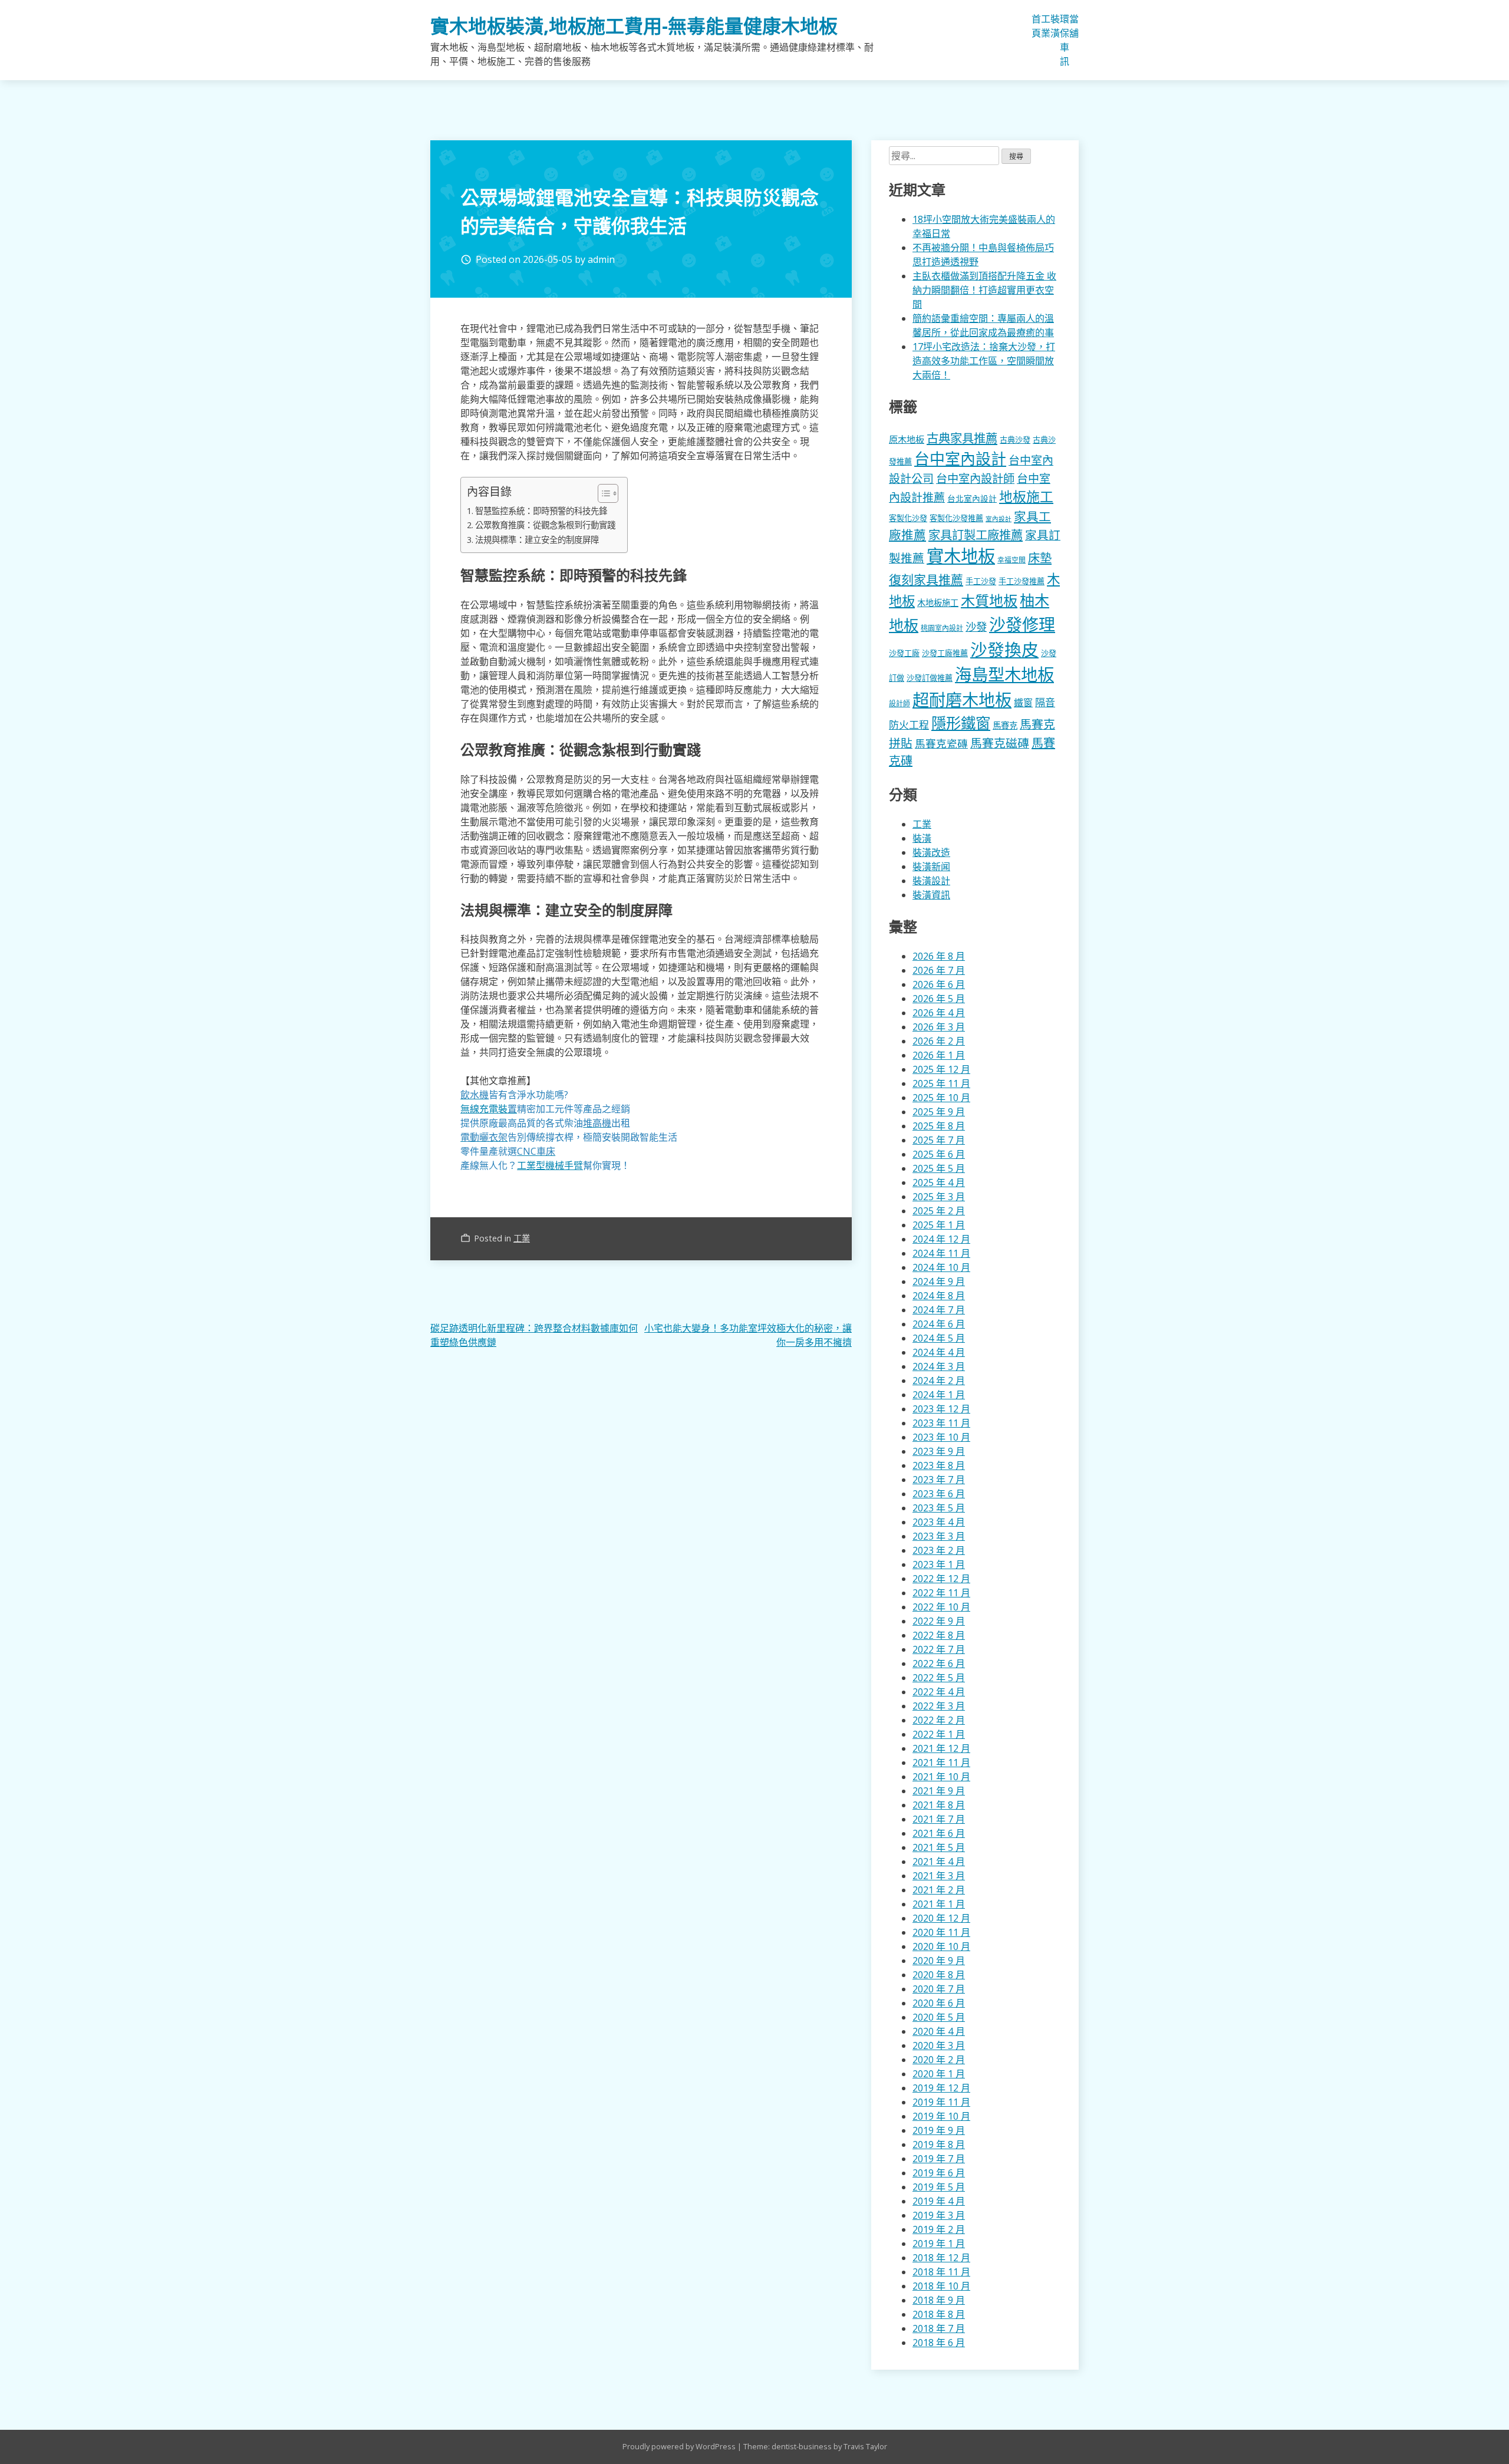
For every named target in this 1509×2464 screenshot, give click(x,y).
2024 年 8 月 (939, 1296)
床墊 (1040, 558)
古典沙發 (1015, 440)
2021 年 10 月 (941, 1777)
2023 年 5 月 (939, 1508)
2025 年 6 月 (939, 1154)
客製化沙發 (908, 518)
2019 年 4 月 (939, 2201)
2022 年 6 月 (939, 1663)
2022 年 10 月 (941, 1607)
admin (601, 259)
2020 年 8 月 (939, 1975)
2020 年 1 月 (939, 2074)
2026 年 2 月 (939, 1041)
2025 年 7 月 (939, 1140)
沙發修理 (1022, 624)
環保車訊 (1065, 40)
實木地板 (961, 556)
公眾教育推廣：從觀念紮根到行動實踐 (545, 525)
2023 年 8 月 (939, 1465)
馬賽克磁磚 (1000, 743)
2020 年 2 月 (939, 2060)
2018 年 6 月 (939, 2343)
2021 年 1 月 (939, 1904)
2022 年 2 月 (939, 1720)
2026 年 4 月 (939, 1013)
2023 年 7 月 (939, 1480)
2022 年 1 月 (939, 1734)
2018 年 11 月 (941, 2272)
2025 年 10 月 (941, 1098)
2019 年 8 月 (939, 2145)
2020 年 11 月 (941, 1932)
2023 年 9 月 (939, 1451)
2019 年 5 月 (939, 2187)
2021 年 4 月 (939, 1862)
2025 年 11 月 (941, 1083)
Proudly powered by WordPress (680, 2446)
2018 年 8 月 (939, 2314)
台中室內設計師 (975, 478)
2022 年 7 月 (939, 1649)
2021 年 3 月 (939, 1876)
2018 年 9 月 (939, 2300)
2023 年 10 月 (941, 1437)
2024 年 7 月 (939, 1310)
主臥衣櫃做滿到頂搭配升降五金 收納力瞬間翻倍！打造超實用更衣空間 (984, 290)
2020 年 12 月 (941, 1918)
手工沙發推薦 (1022, 581)
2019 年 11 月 (941, 2102)
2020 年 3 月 (939, 2045)
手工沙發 (981, 581)
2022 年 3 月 (939, 1706)
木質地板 (989, 600)
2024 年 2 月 (939, 1381)
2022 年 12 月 (941, 1579)
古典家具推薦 (962, 438)
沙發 (976, 626)
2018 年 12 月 (941, 2258)
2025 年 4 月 (939, 1182)
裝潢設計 (931, 881)
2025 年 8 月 (939, 1126)
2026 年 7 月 (939, 970)
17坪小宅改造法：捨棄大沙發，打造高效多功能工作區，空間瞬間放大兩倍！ (984, 361)
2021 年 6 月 (939, 1833)
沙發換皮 (1004, 649)
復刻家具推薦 (926, 579)
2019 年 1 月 (939, 2244)
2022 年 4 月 (939, 1692)
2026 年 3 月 (939, 1027)
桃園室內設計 (942, 628)
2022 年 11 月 (941, 1593)
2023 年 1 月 (939, 1564)
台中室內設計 (960, 459)
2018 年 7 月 (939, 2328)
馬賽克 (1005, 725)
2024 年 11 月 (941, 1253)
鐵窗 (1023, 703)
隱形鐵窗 (961, 723)
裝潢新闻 (931, 867)
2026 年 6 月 (939, 984)
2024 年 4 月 (939, 1352)
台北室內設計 (972, 498)
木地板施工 (938, 603)
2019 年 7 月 (939, 2159)
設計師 (900, 704)
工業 (1046, 26)
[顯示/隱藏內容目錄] (602, 493)
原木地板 (907, 439)
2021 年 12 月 (941, 1748)
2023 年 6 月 (939, 1494)
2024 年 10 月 (941, 1267)
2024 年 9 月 (939, 1282)
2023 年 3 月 (939, 1536)
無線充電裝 (489, 1109)
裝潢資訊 (931, 895)
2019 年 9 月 (939, 2130)
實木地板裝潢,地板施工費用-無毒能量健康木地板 (634, 26)
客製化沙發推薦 (956, 518)
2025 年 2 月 (939, 1211)
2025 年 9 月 (939, 1112)
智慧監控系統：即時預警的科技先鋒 (541, 511)
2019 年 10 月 (941, 2116)
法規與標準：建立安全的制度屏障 (537, 540)
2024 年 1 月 (939, 1395)
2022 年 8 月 (939, 1635)
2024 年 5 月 (939, 1338)
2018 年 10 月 (941, 2286)
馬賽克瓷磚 (941, 743)
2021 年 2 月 (939, 1890)
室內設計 (999, 519)
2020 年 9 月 (939, 1961)
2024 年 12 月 (941, 1239)
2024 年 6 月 (939, 1324)
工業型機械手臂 (550, 1165)
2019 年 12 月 (941, 2088)
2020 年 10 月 (941, 1946)
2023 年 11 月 (941, 1423)
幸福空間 (1012, 559)
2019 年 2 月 (939, 2229)
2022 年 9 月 (939, 1621)
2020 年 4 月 (939, 2031)
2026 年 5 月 (939, 999)
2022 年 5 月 (939, 1678)
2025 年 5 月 (939, 1168)
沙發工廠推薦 (945, 653)
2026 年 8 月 (939, 956)
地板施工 (1026, 497)
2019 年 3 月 (939, 2215)
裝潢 (1055, 26)
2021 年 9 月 (939, 1791)
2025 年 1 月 (939, 1225)
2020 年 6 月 (939, 2003)
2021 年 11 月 (941, 1763)
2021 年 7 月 (939, 1819)
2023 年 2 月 (939, 1550)
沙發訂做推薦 (930, 678)
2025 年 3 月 (939, 1197)
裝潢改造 (931, 852)
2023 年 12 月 (941, 1409)
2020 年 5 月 (939, 2017)
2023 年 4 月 (939, 1522)
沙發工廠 (904, 653)
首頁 (1036, 26)
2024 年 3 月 (939, 1366)
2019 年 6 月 (939, 2173)
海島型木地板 (1004, 674)
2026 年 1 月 (939, 1055)
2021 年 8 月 (939, 1805)
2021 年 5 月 (939, 1847)
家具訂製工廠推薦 (976, 535)
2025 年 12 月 (941, 1069)
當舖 (1074, 26)
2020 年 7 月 (939, 1989)
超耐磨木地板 (962, 700)
